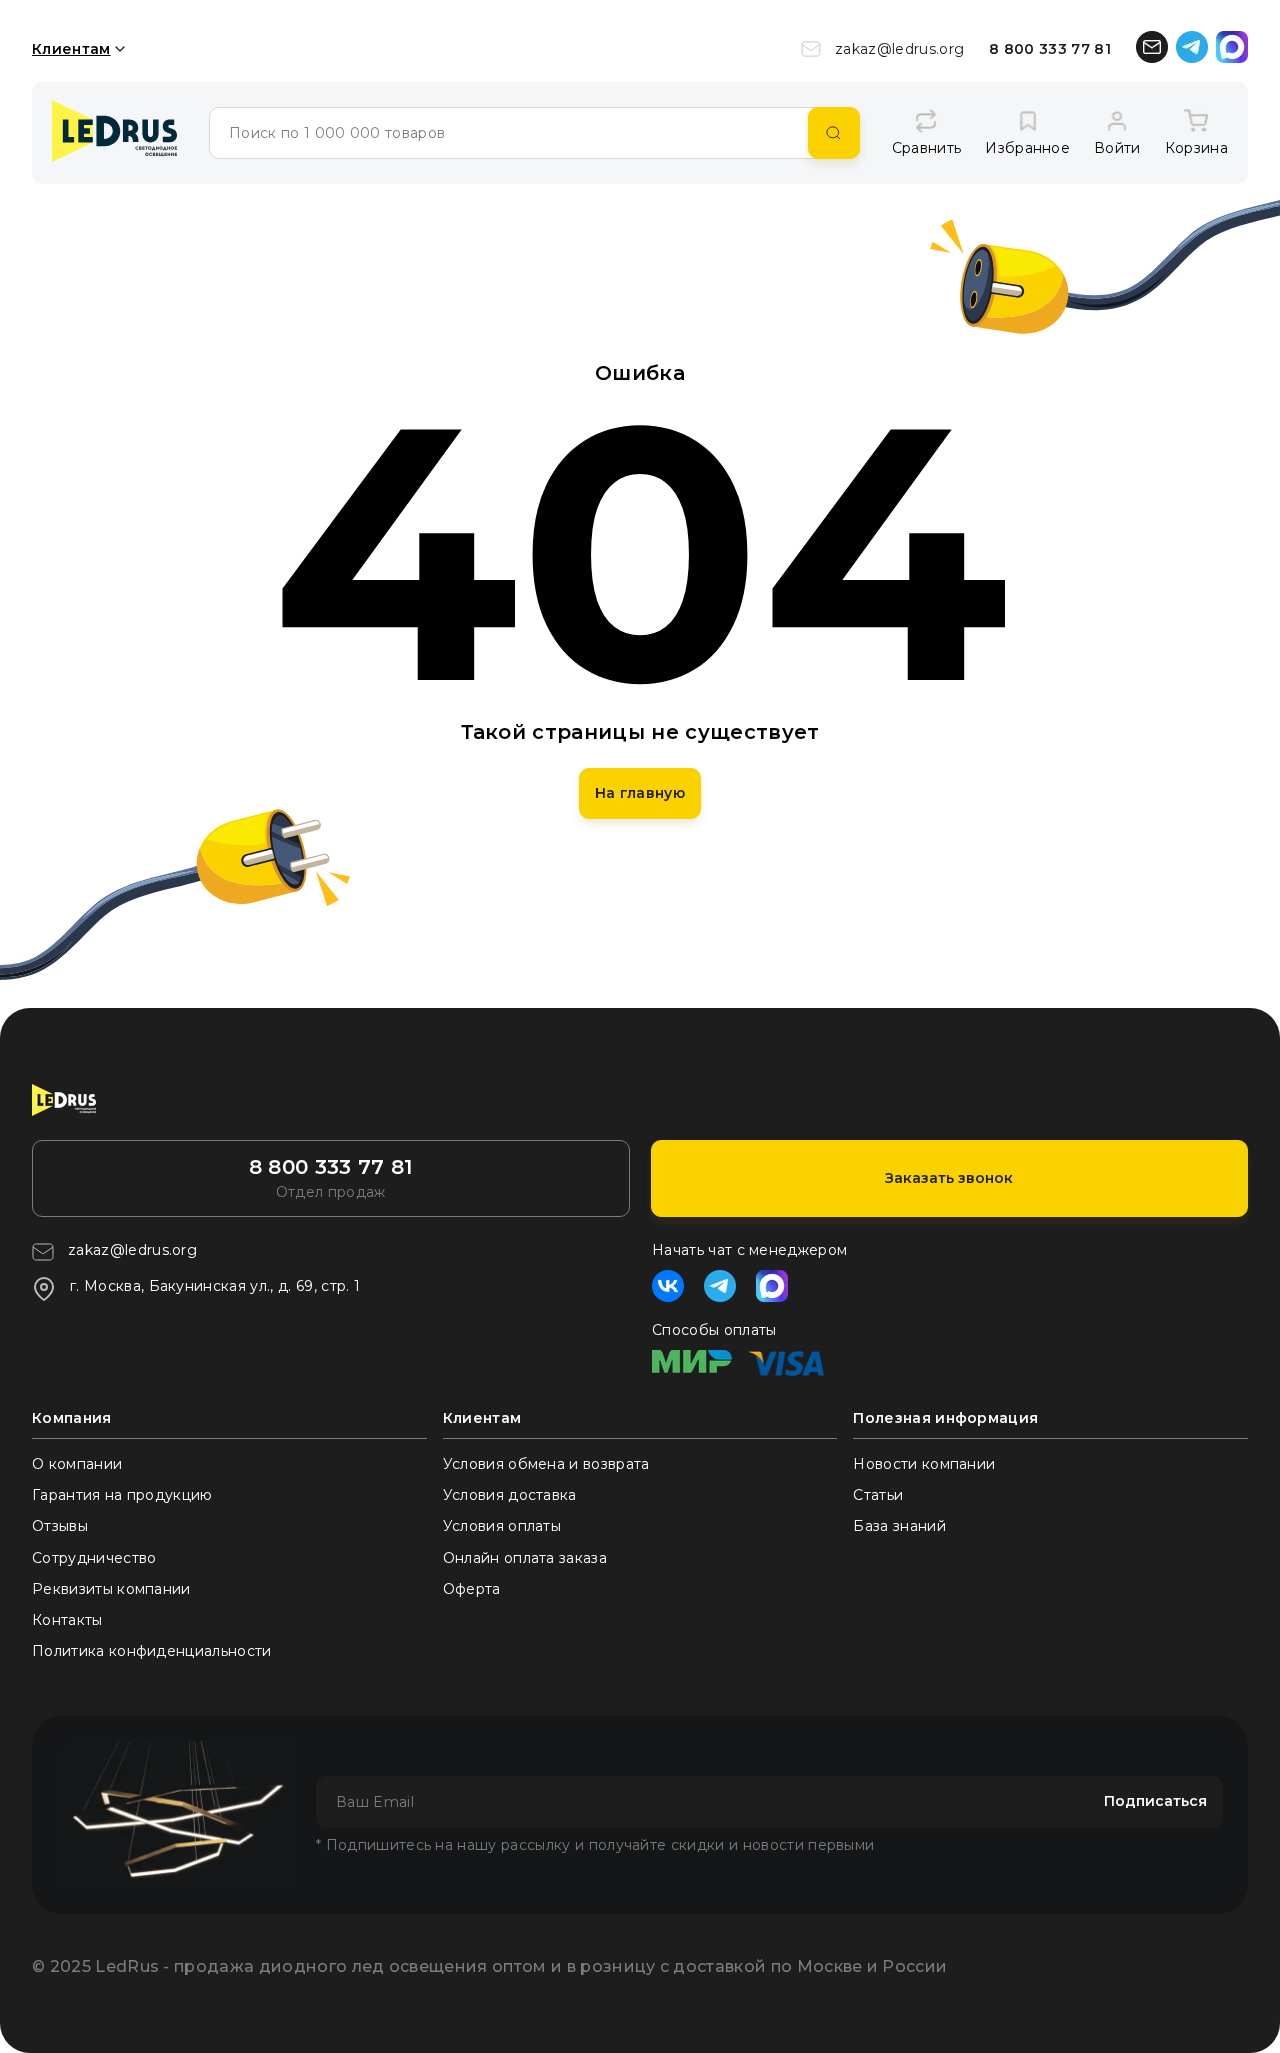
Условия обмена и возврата (546, 1464)
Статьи (878, 1495)
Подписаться (1155, 1801)
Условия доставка (510, 1495)
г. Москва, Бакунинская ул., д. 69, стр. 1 (215, 1286)
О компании (77, 1464)
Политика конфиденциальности (152, 1651)
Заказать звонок (949, 1178)
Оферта (472, 1589)
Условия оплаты (502, 1526)
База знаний (899, 1526)
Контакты (67, 1620)
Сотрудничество (94, 1558)
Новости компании (924, 1464)
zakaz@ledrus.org (899, 49)
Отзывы (60, 1526)
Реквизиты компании (111, 1589)
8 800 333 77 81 (1050, 49)
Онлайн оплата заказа (525, 1558)
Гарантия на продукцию (122, 1495)
